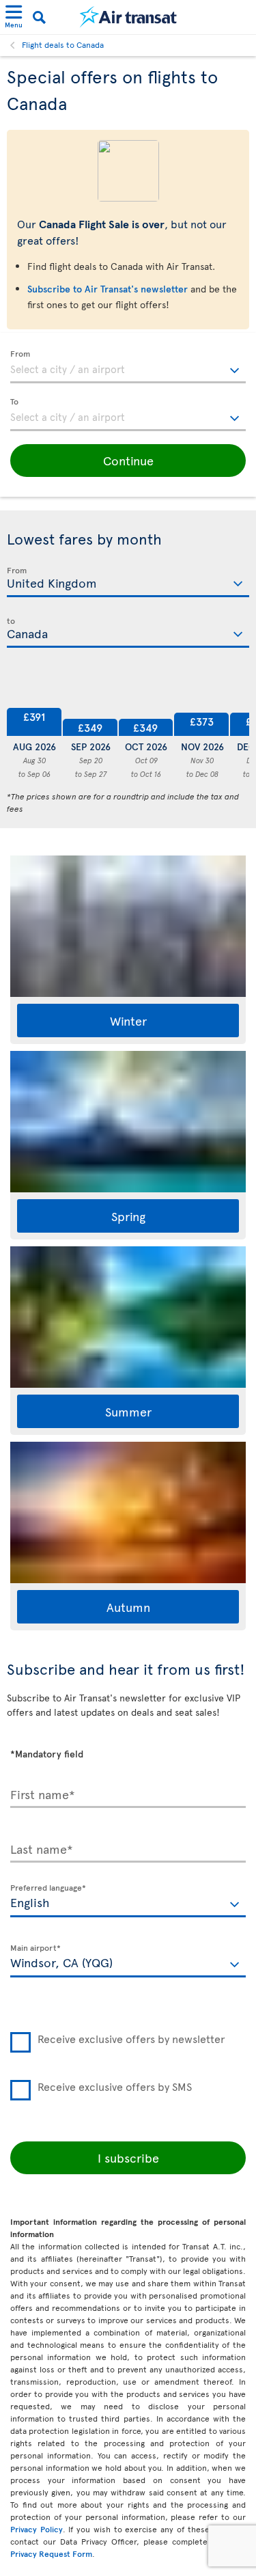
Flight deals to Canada (63, 44)
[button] (128, 461)
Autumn (128, 1607)
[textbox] (128, 367)
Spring (128, 1216)
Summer (128, 1411)
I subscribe (128, 2157)
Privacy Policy (37, 2529)
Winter (128, 1020)
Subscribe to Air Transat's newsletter (108, 289)
